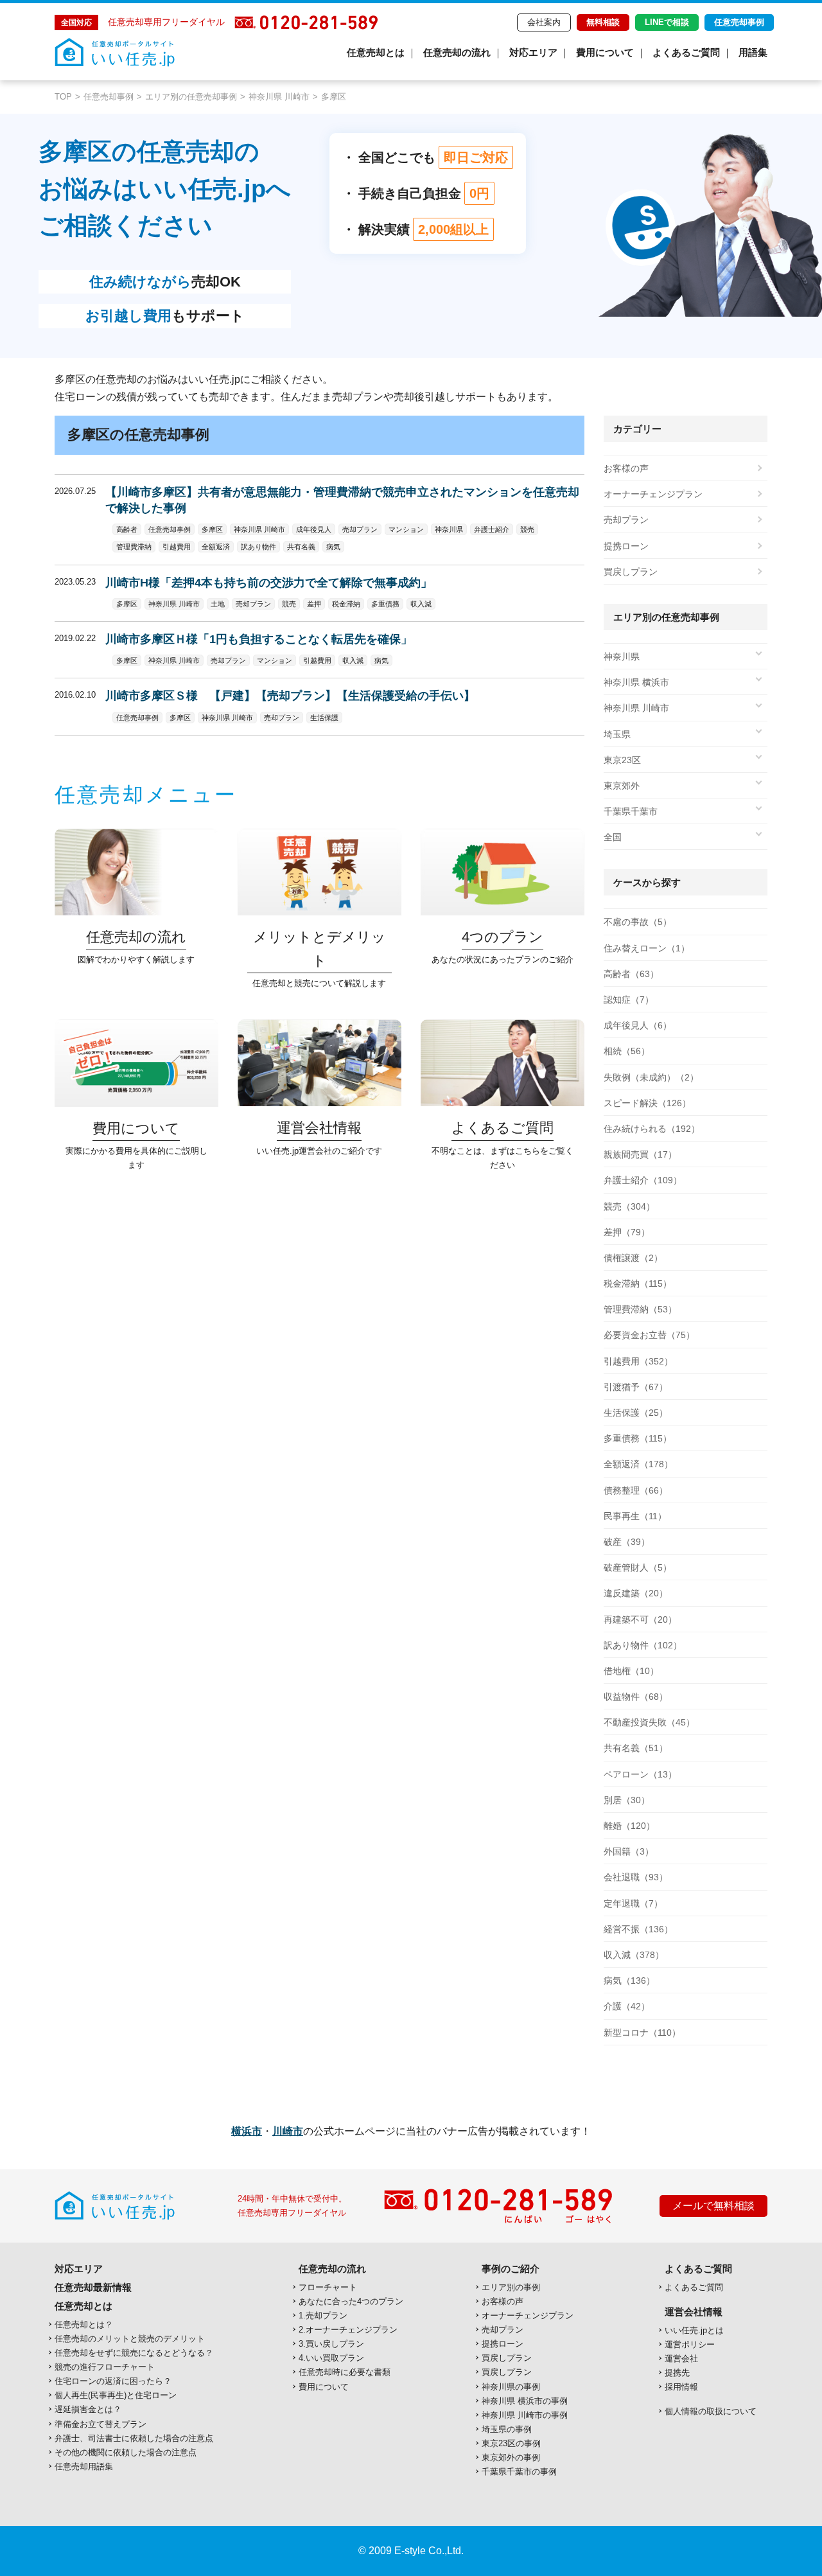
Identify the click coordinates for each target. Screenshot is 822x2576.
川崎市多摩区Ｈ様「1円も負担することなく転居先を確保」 (259, 639)
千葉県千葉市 (631, 811)
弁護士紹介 (492, 529)
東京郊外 (622, 786)
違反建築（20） (636, 1593)
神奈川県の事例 (511, 2387)
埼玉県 (617, 734)
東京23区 (622, 760)
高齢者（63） (631, 974)
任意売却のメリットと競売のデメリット (130, 2339)
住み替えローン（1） (647, 948)
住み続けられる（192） (652, 1129)
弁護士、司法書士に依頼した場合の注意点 (134, 2438)
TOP (63, 97)
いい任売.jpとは (694, 2330)
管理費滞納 (134, 547)
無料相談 (603, 22)
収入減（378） (634, 1955)
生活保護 (324, 718)
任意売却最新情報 (93, 2287)
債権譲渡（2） (633, 1258)
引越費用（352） (638, 1361)
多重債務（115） (638, 1438)
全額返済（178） (638, 1464)
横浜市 (247, 2131)
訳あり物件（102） (643, 1645)
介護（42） (627, 2006)
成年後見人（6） (638, 1025)
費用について (605, 52)
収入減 (421, 604)
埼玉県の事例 (507, 2429)
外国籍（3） (629, 1851)
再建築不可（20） (640, 1619)
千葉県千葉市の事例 (519, 2472)
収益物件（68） (636, 1697)
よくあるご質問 (686, 52)
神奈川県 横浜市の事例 (525, 2401)
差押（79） (627, 1232)
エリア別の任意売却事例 (191, 97)
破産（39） (627, 1542)
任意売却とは (376, 52)
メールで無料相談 (713, 2206)
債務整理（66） (636, 1490)
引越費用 (177, 547)
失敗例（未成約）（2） (651, 1077)
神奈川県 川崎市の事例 (525, 2415)
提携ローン (626, 546)
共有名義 (301, 547)
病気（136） (629, 1981)
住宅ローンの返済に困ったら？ (113, 2381)
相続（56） (627, 1051)
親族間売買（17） (640, 1154)
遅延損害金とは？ (88, 2409)
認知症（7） (629, 1000)
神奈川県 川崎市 (279, 97)
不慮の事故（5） (638, 922)
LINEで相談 (667, 22)
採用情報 (681, 2387)
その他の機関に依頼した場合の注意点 (126, 2452)
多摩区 (212, 529)
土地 (218, 604)
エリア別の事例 (511, 2287)
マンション (406, 529)
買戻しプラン (631, 572)
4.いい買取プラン (331, 2358)
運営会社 (681, 2359)
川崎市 (288, 2131)
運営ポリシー (690, 2344)
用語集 (753, 52)
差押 (314, 604)
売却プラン (360, 529)
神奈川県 (449, 529)
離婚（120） (629, 1826)
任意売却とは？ (84, 2325)
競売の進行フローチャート (105, 2367)
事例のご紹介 (511, 2269)
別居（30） (627, 1800)
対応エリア (533, 52)
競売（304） (629, 1206)
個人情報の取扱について (711, 2411)
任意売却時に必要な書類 (345, 2372)
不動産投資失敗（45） (649, 1722)
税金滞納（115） (638, 1284)
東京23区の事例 (511, 2443)
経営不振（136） (638, 1929)
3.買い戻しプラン (331, 2344)
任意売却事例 (739, 22)
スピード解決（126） (647, 1103)
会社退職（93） (636, 1877)
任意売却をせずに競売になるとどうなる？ (134, 2353)
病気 (333, 547)
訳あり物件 (258, 547)
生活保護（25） (636, 1413)
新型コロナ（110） (642, 2033)
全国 (613, 837)
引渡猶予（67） (636, 1387)
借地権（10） (631, 1671)
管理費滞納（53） (640, 1309)
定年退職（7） (633, 1903)
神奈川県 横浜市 (636, 682)
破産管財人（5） (638, 1567)
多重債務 (385, 604)
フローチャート (328, 2287)
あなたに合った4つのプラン (351, 2301)
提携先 (677, 2373)
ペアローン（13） (640, 1774)
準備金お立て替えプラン (101, 2424)
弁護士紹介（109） (643, 1180)
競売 (527, 529)
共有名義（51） (636, 1748)
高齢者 (127, 529)
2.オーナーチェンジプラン (348, 2330)
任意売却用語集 (84, 2466)
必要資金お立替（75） (649, 1335)
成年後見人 (314, 529)
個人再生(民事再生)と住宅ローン (116, 2395)
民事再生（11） (635, 1516)
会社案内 (544, 22)
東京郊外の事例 (511, 2457)
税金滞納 (346, 604)
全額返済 (216, 547)
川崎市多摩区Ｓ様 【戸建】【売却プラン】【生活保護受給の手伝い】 (290, 696)
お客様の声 (626, 468)
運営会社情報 (694, 2312)
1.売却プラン (323, 2316)
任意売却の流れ (457, 52)
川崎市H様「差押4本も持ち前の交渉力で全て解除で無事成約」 (269, 583)
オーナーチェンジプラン (653, 494)
